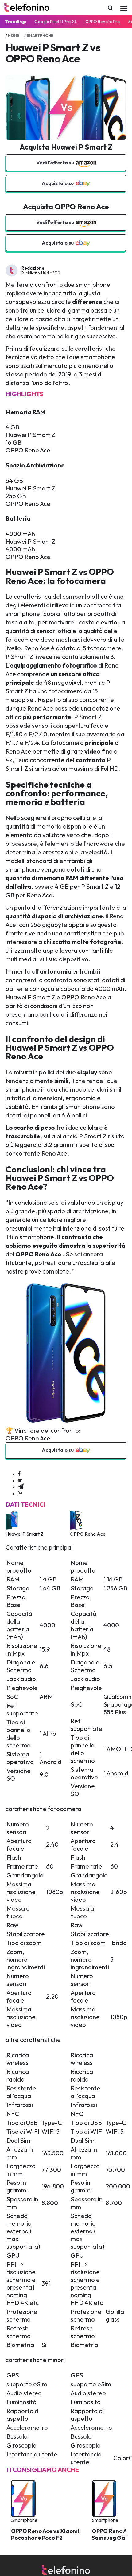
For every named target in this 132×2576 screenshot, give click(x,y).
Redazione (33, 268)
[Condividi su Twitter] (20, 1480)
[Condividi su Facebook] (19, 1474)
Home (14, 35)
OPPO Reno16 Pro (103, 22)
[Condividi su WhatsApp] (20, 1493)
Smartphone (40, 35)
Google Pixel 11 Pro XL (56, 22)
